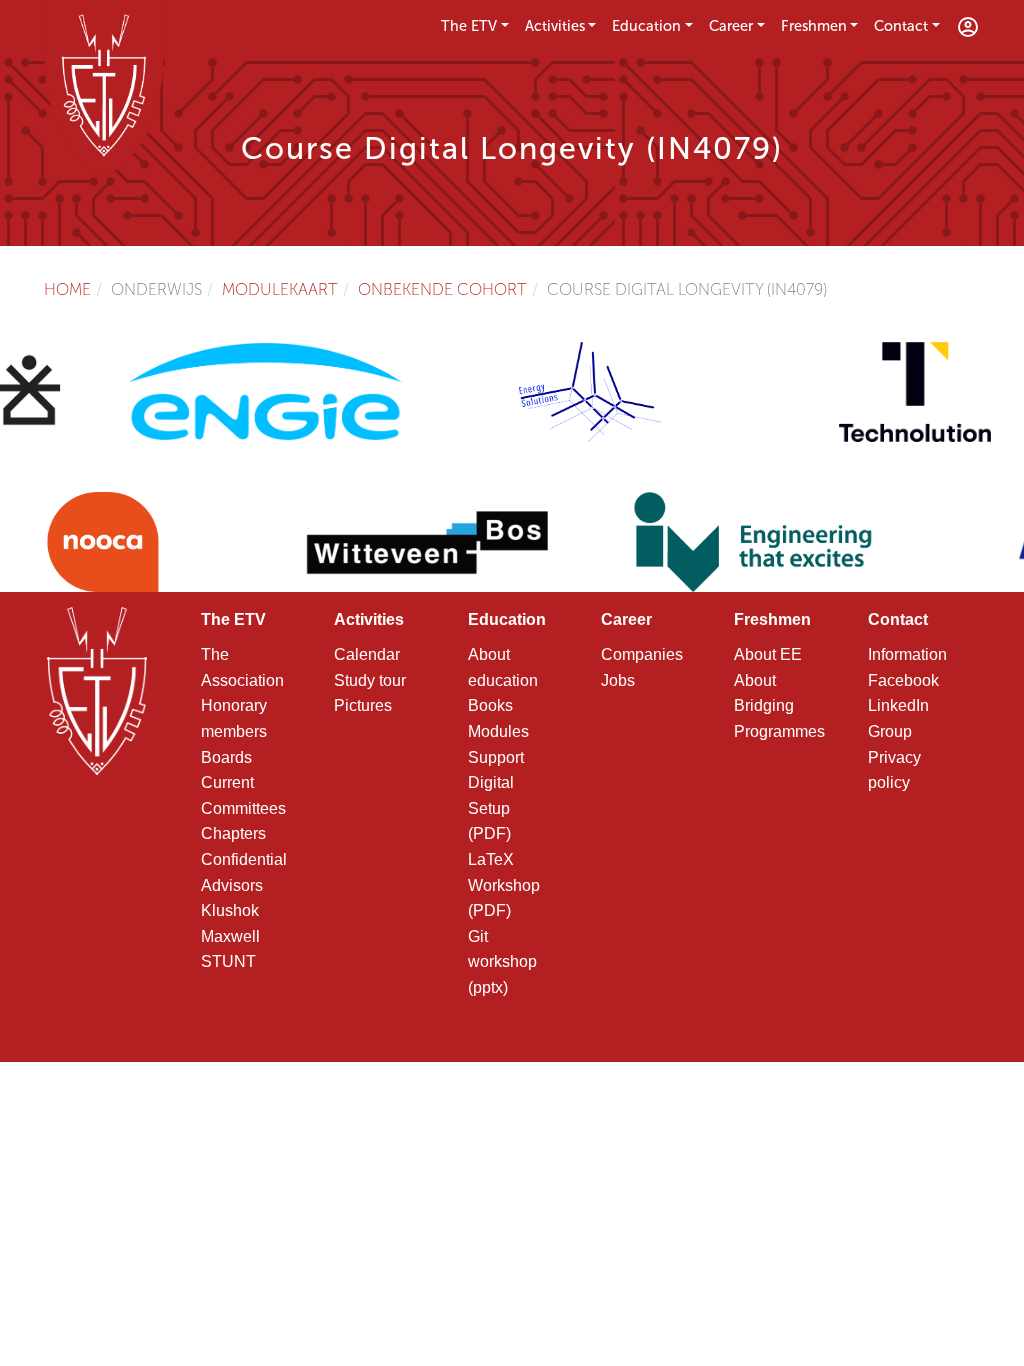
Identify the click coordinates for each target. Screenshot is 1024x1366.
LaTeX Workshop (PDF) (504, 885)
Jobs (618, 680)
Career (731, 26)
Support (496, 757)
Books (490, 705)
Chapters (233, 833)
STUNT (228, 961)
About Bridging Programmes (779, 706)
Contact (901, 26)
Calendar (367, 654)
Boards (226, 757)
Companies (642, 654)
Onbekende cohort (442, 289)
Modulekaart (280, 289)
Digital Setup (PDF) (491, 808)
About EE (768, 654)
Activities (555, 26)
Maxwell (230, 936)
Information (907, 654)
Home (67, 289)
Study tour (370, 680)
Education (646, 26)
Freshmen (814, 26)
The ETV (469, 26)
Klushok (230, 910)
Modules (498, 731)
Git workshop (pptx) (502, 962)
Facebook (903, 680)
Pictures (363, 705)
